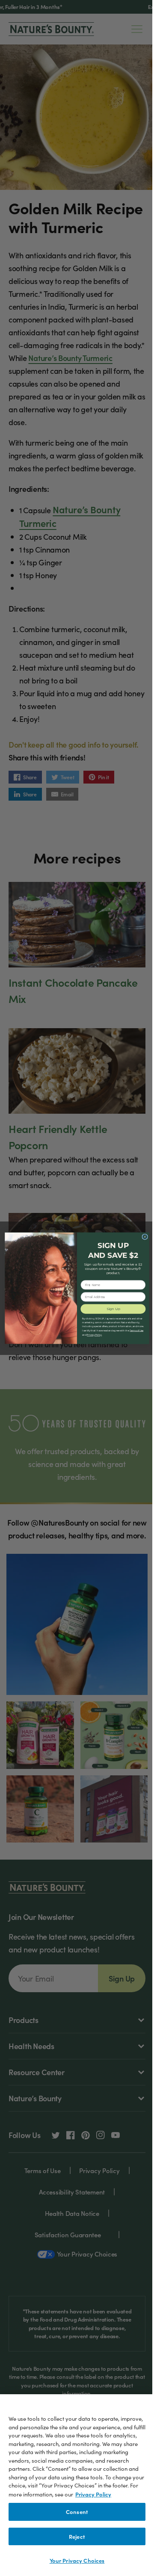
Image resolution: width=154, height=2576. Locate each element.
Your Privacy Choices (77, 2560)
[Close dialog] (145, 1237)
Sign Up (113, 1309)
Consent (77, 2512)
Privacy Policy (93, 2494)
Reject (77, 2536)
